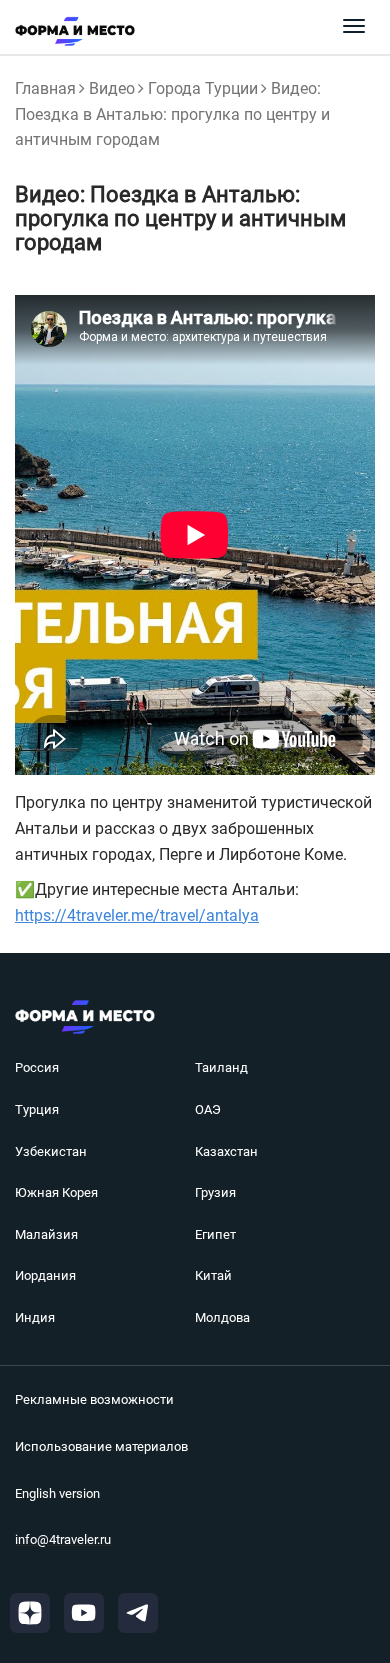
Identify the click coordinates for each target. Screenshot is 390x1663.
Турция (37, 1109)
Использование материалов (101, 1446)
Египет (215, 1234)
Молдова (222, 1317)
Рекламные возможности (94, 1399)
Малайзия (46, 1234)
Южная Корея (56, 1192)
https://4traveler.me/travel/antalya (137, 915)
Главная (45, 88)
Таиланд (221, 1067)
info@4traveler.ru (63, 1539)
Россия (37, 1067)
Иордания (45, 1275)
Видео (112, 88)
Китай (213, 1275)
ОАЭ (208, 1109)
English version (57, 1493)
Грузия (215, 1192)
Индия (35, 1317)
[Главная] (67, 31)
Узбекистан (51, 1151)
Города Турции (203, 88)
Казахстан (226, 1151)
